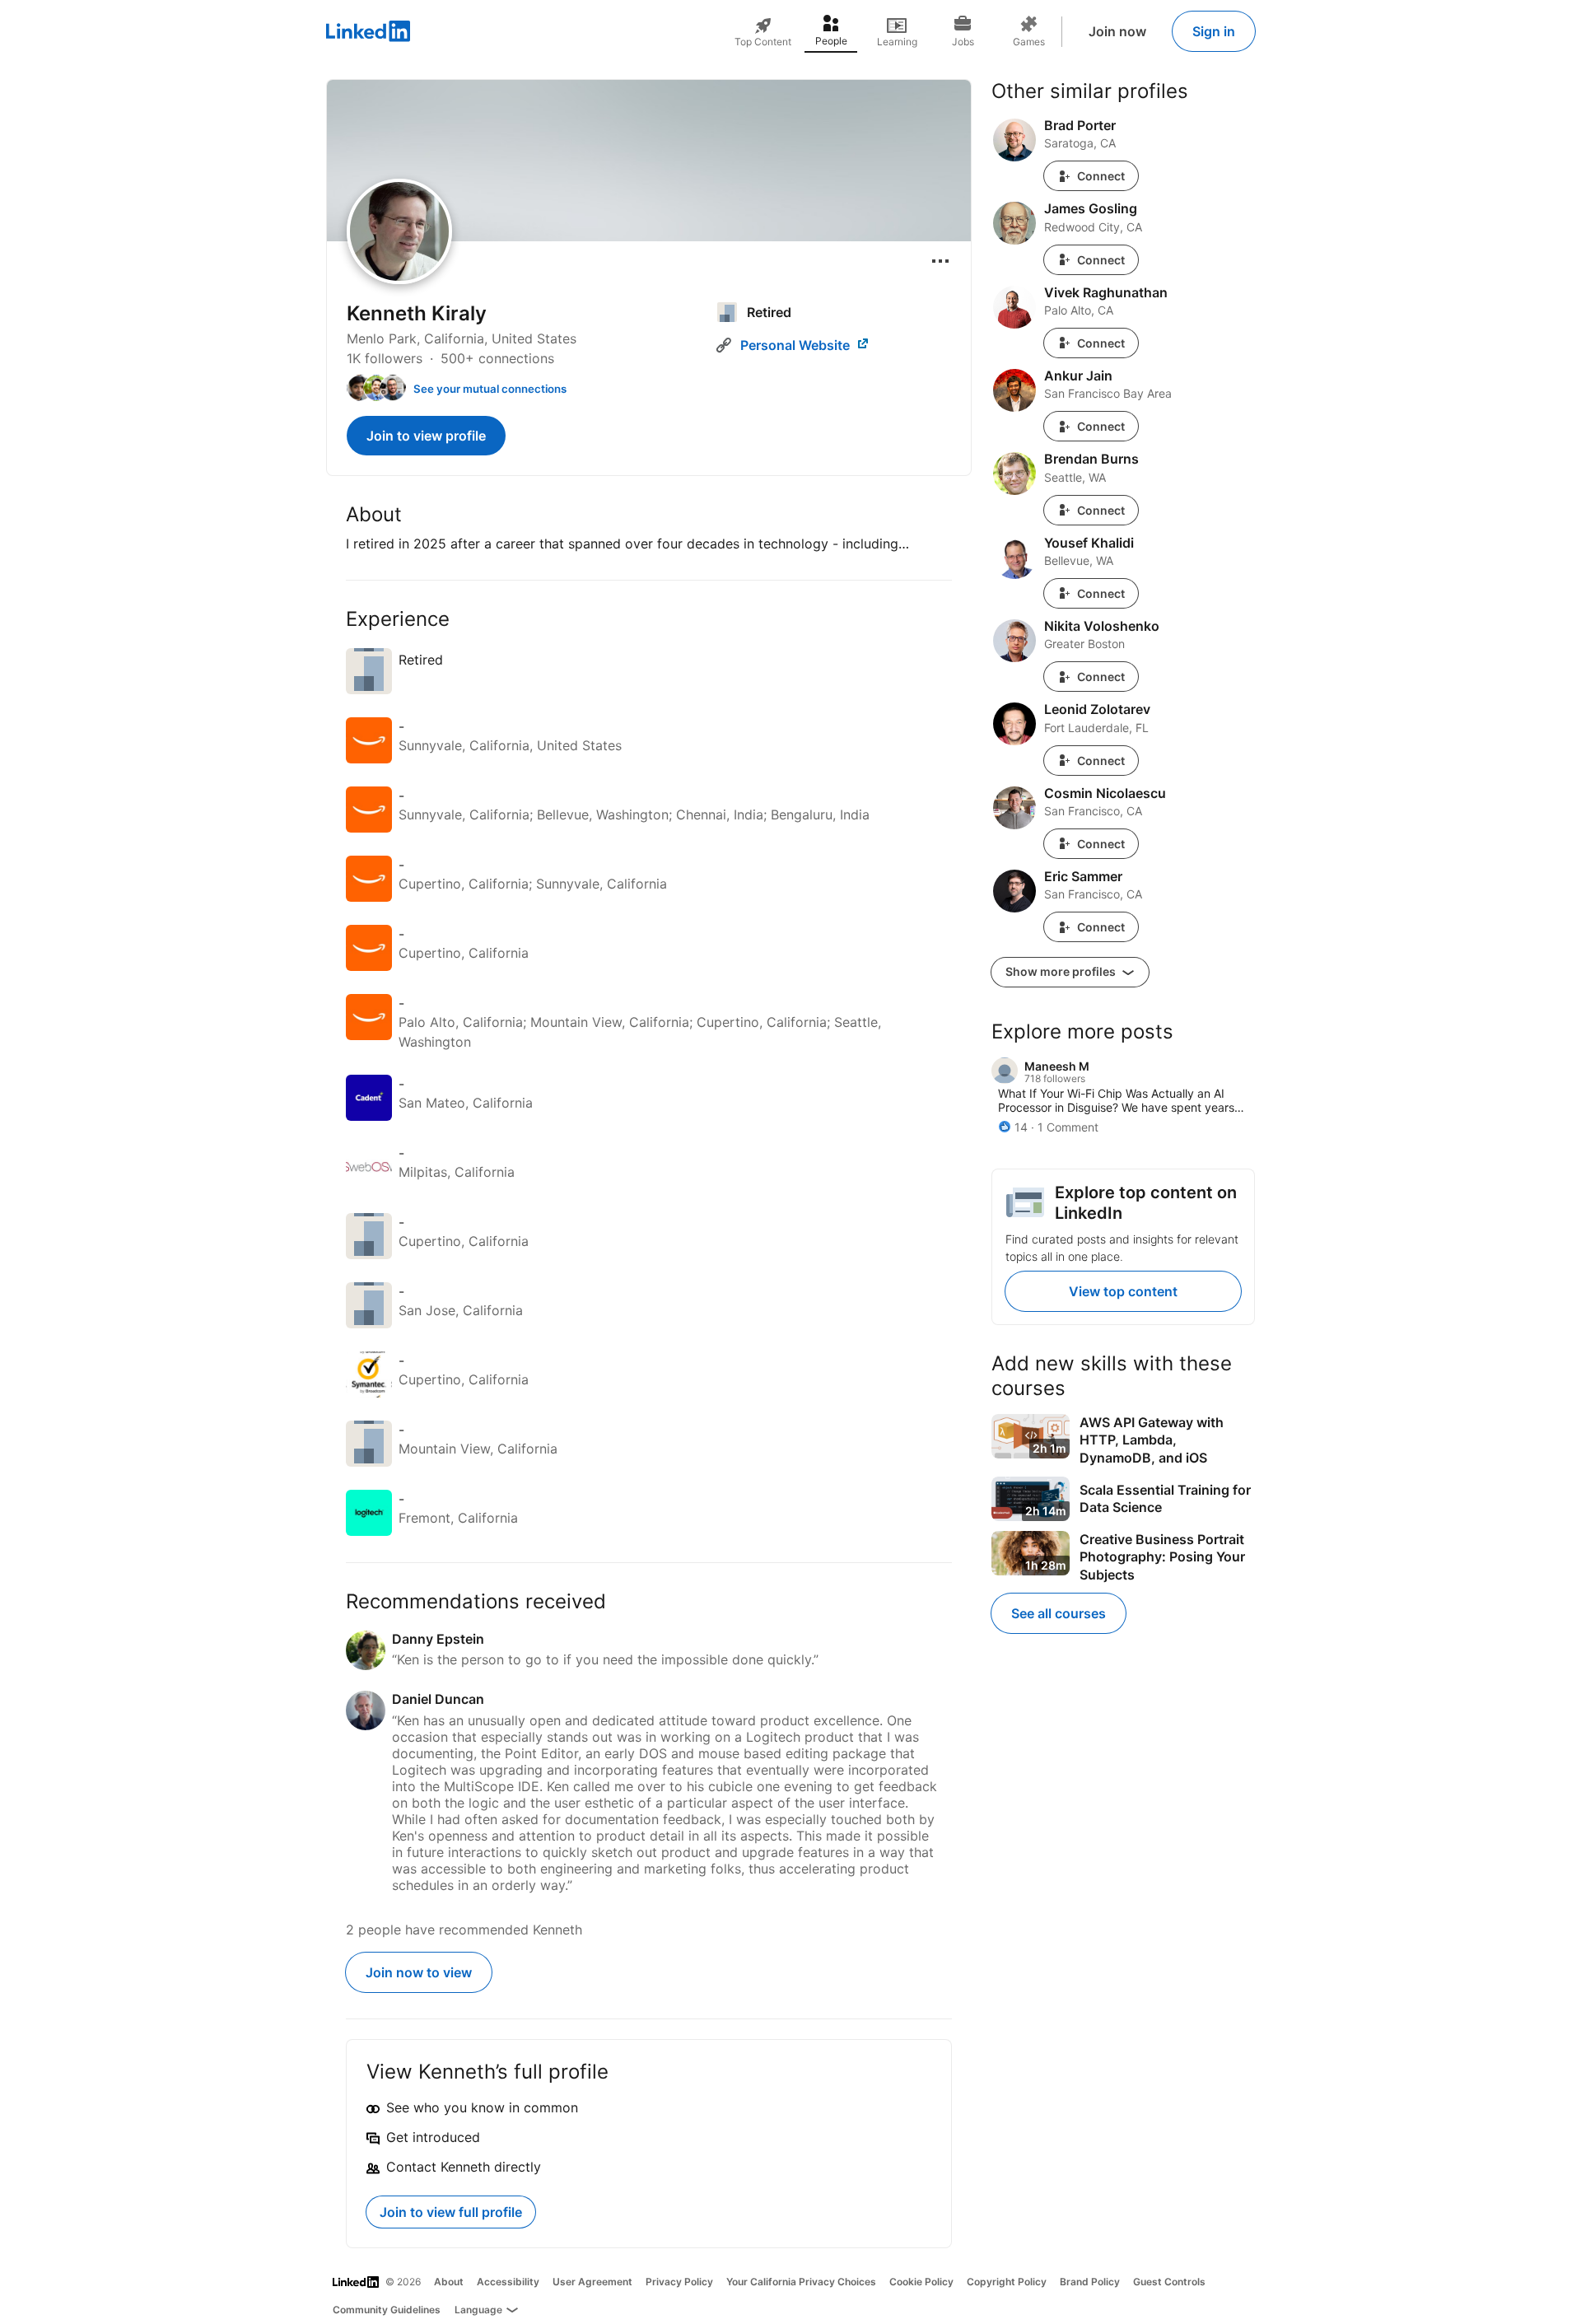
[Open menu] (940, 261)
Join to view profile (426, 436)
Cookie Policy (921, 2282)
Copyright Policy (1007, 2282)
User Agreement (592, 2282)
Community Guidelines (387, 2310)
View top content (1123, 1291)
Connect (1101, 176)
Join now (1117, 31)
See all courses (1059, 1613)
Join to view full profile (451, 2212)
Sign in (1214, 31)
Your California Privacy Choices (801, 2282)
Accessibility (508, 2282)
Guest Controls (1169, 2282)
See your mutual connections (490, 389)
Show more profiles (1062, 971)
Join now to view (419, 1972)
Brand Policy (1090, 2282)
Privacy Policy (679, 2282)
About (449, 2282)
